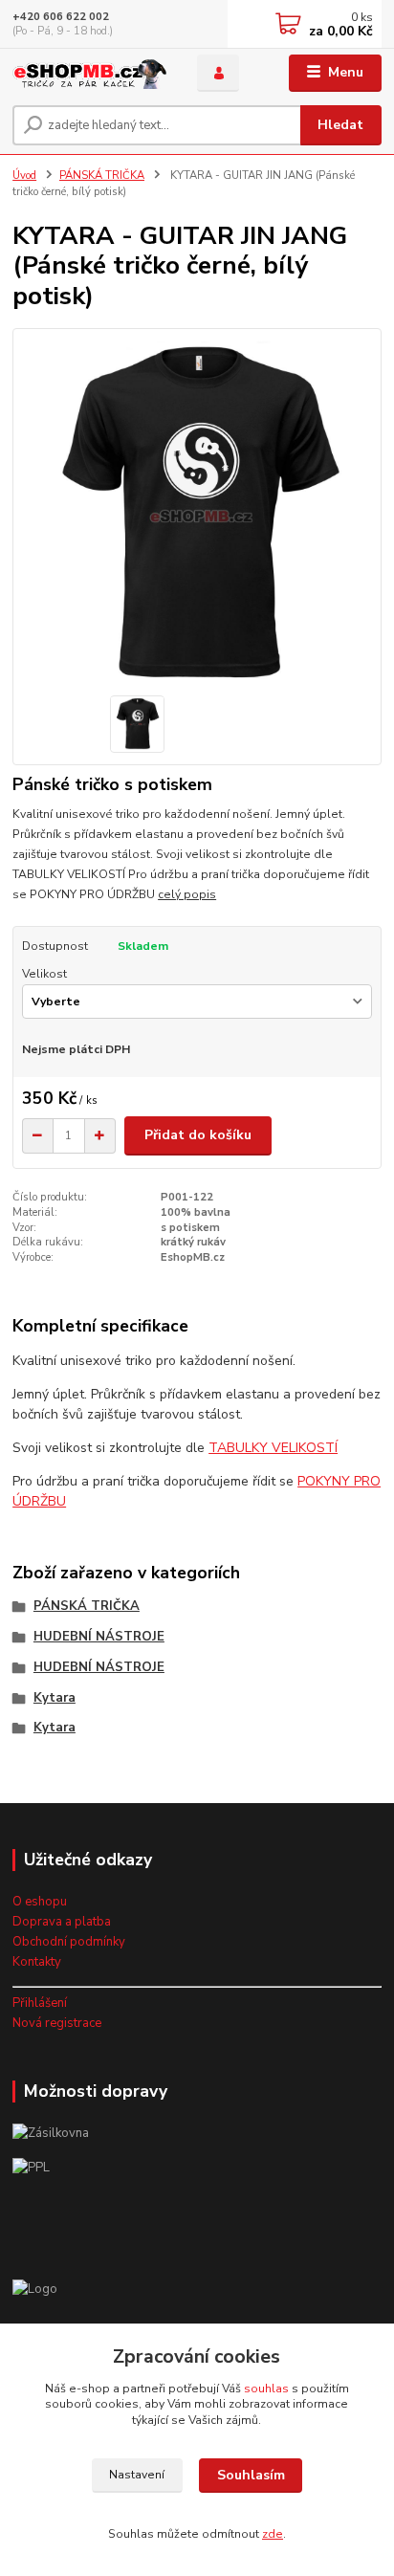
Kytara (55, 1698)
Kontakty (37, 1962)
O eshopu (40, 1902)
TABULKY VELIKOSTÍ (273, 1448)
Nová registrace (57, 2023)
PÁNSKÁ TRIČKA (102, 176)
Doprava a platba (62, 1922)
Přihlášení (40, 2003)
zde (273, 2534)
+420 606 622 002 (61, 17)
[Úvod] (89, 73)
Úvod (24, 176)
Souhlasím (251, 2475)
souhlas (266, 2389)
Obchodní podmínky (69, 1942)
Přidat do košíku (198, 1135)
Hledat (340, 125)
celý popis (187, 894)
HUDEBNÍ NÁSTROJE (99, 1637)
